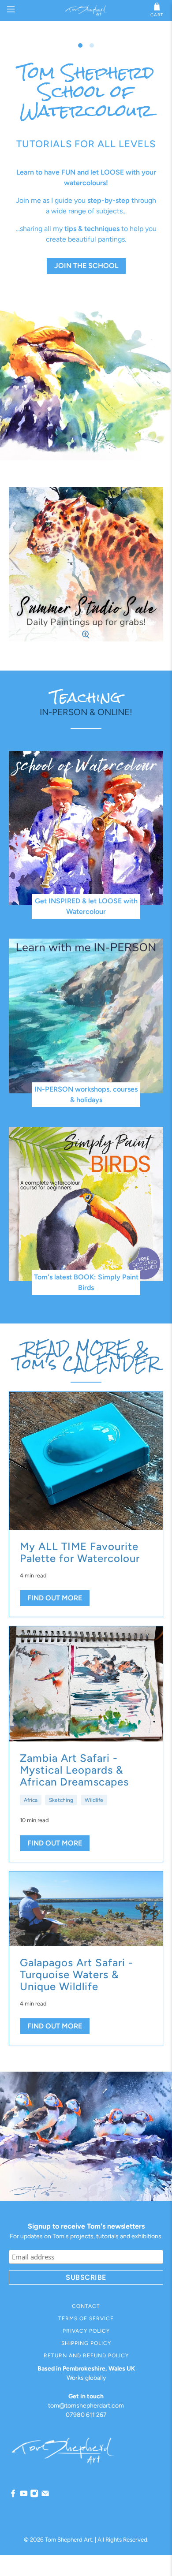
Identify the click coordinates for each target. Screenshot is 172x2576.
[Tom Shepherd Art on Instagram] (34, 2496)
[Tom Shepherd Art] (86, 10)
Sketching (61, 1800)
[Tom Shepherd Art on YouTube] (24, 2496)
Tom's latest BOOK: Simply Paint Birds (86, 1282)
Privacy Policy (86, 2331)
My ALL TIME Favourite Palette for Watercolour (80, 1552)
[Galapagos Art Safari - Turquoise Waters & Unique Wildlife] (86, 1909)
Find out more (55, 1598)
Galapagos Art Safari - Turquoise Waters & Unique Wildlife (77, 1974)
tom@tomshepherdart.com (86, 2406)
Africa (31, 1800)
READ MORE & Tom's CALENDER (86, 1356)
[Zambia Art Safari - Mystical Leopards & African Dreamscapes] (86, 1684)
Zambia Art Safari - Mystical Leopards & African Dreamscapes (74, 1770)
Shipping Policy (86, 2343)
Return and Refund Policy (86, 2356)
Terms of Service (86, 2319)
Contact (86, 2306)
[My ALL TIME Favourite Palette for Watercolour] (86, 1461)
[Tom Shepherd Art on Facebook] (13, 2496)
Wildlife (94, 1800)
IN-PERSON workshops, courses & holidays (86, 1094)
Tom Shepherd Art (69, 2539)
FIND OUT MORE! (86, 215)
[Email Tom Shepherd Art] (45, 2496)
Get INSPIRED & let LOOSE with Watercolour (86, 906)
